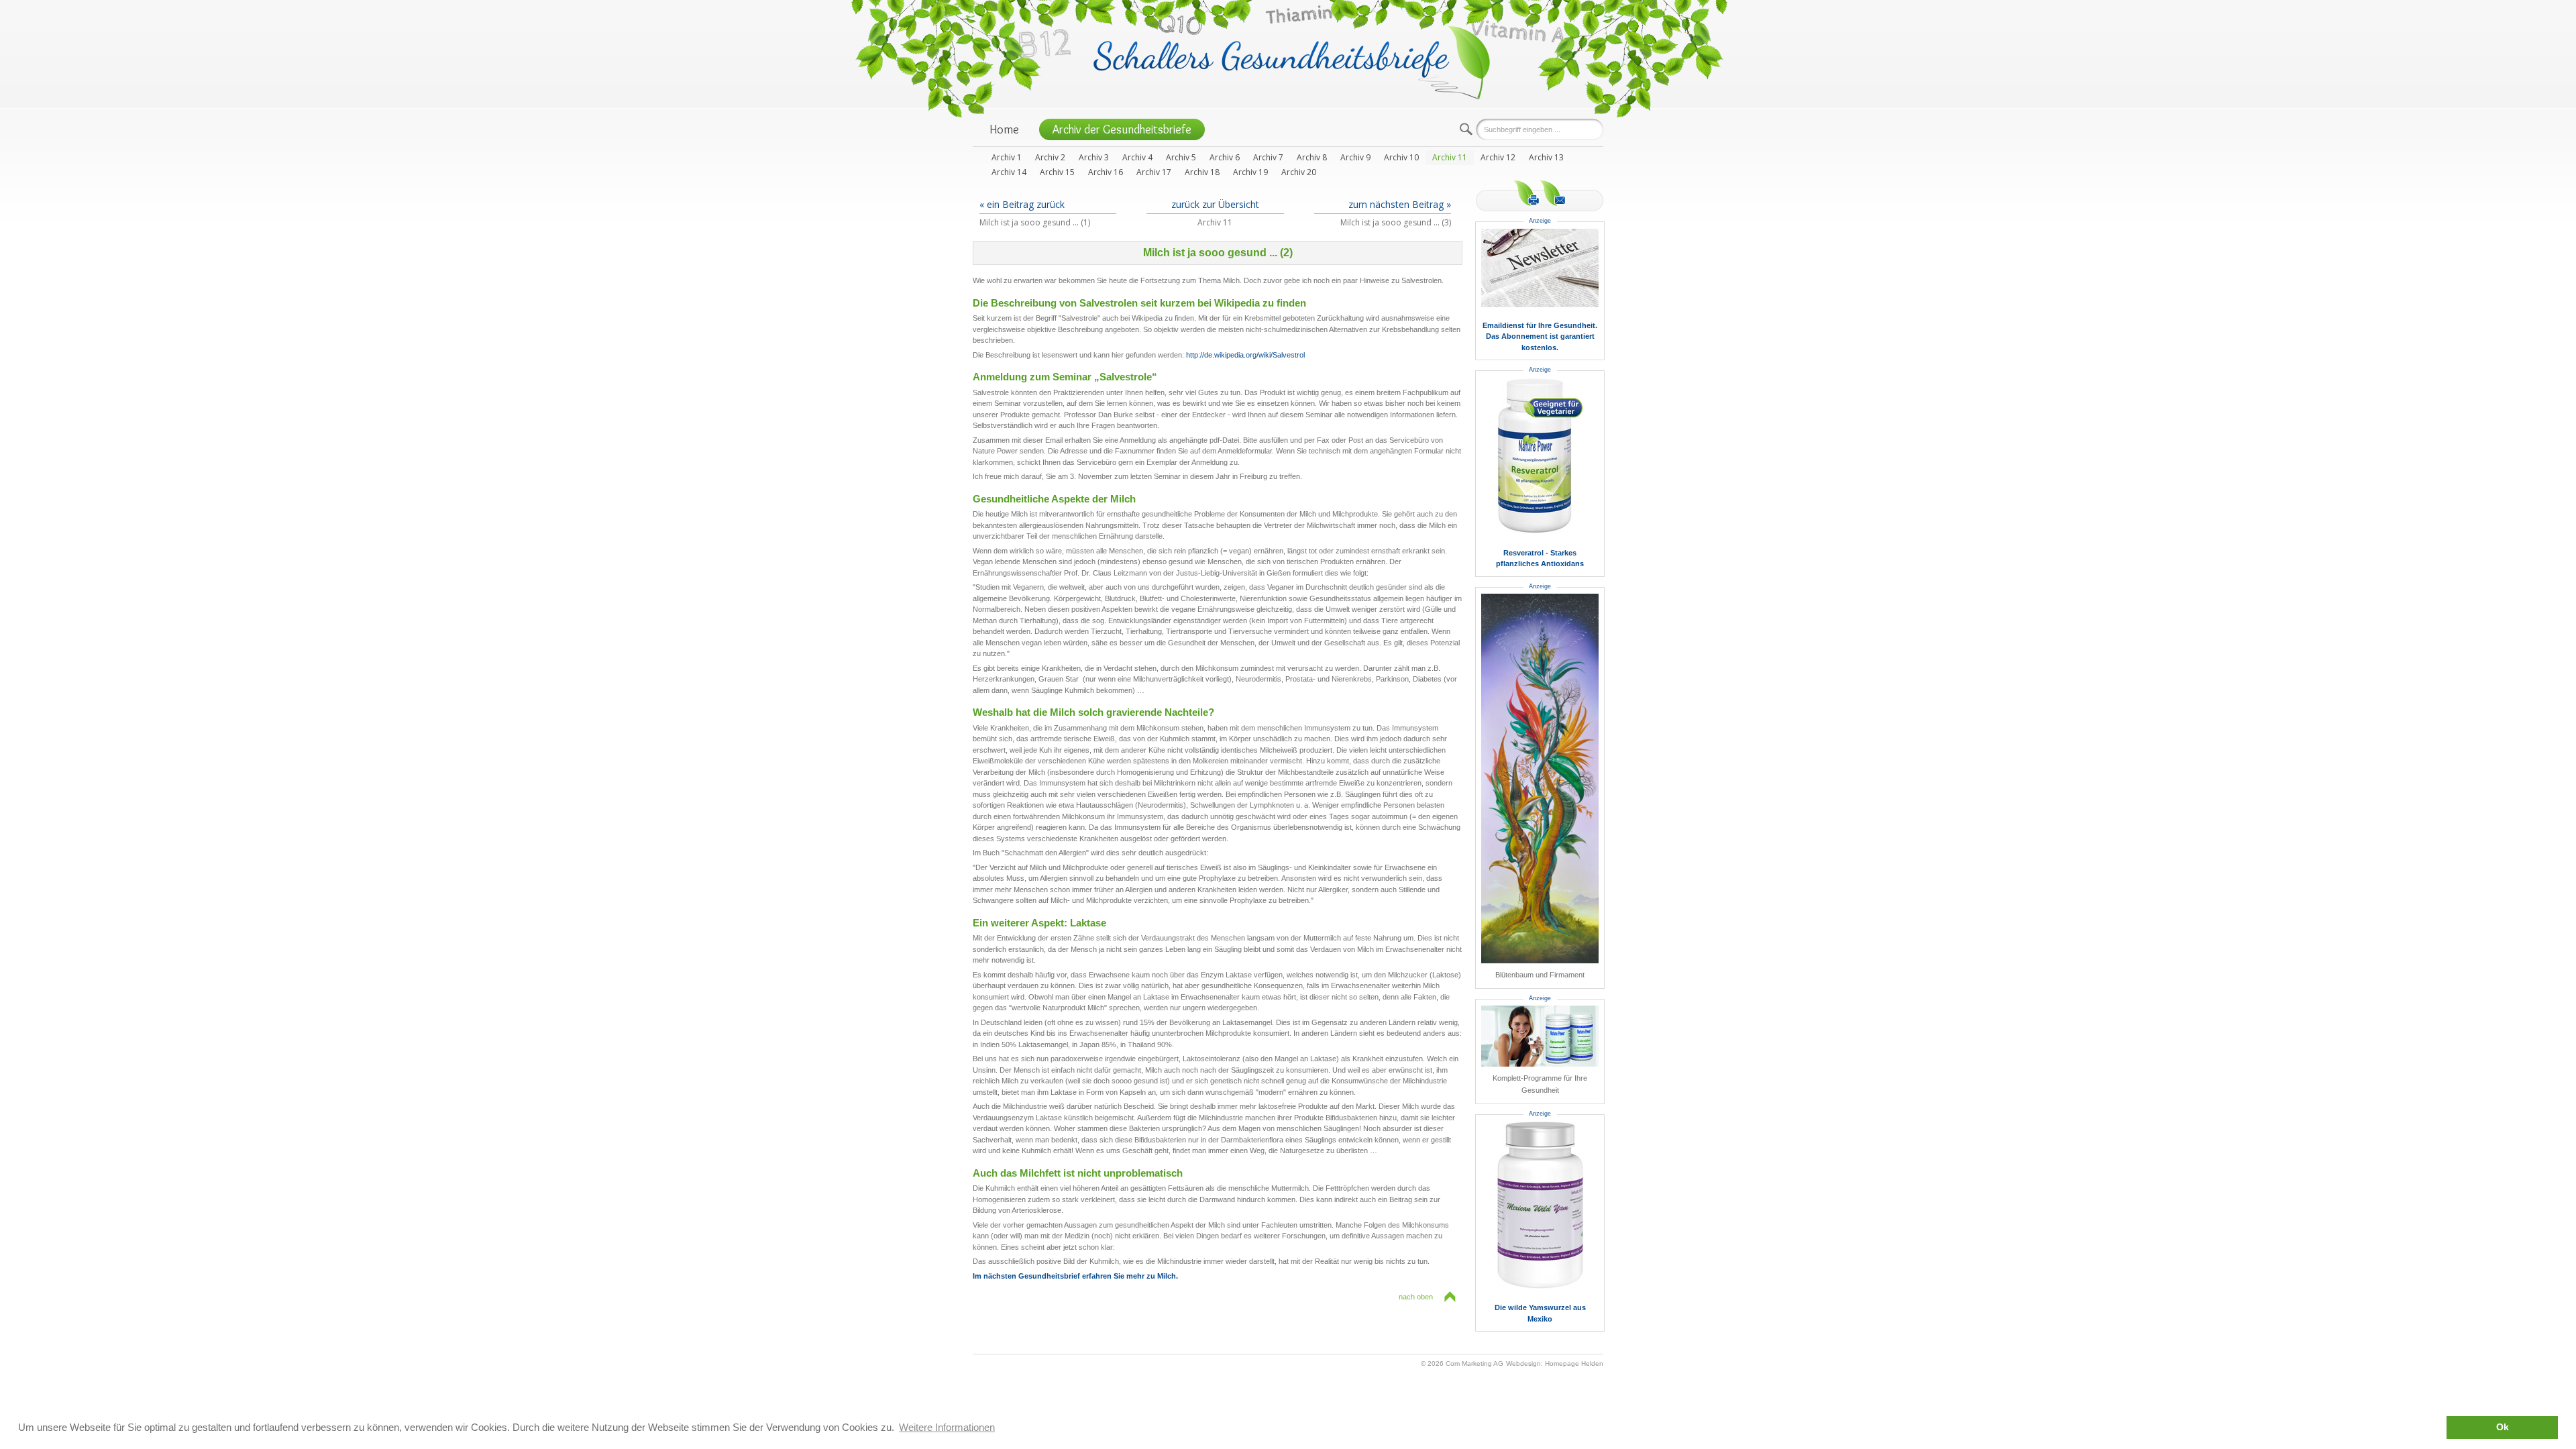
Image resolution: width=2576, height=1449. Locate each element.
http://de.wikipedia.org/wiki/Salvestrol (1245, 355)
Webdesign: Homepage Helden (1555, 1363)
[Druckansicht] (1526, 193)
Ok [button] (2503, 1427)
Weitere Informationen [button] (947, 1427)
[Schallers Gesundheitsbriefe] (1292, 61)
